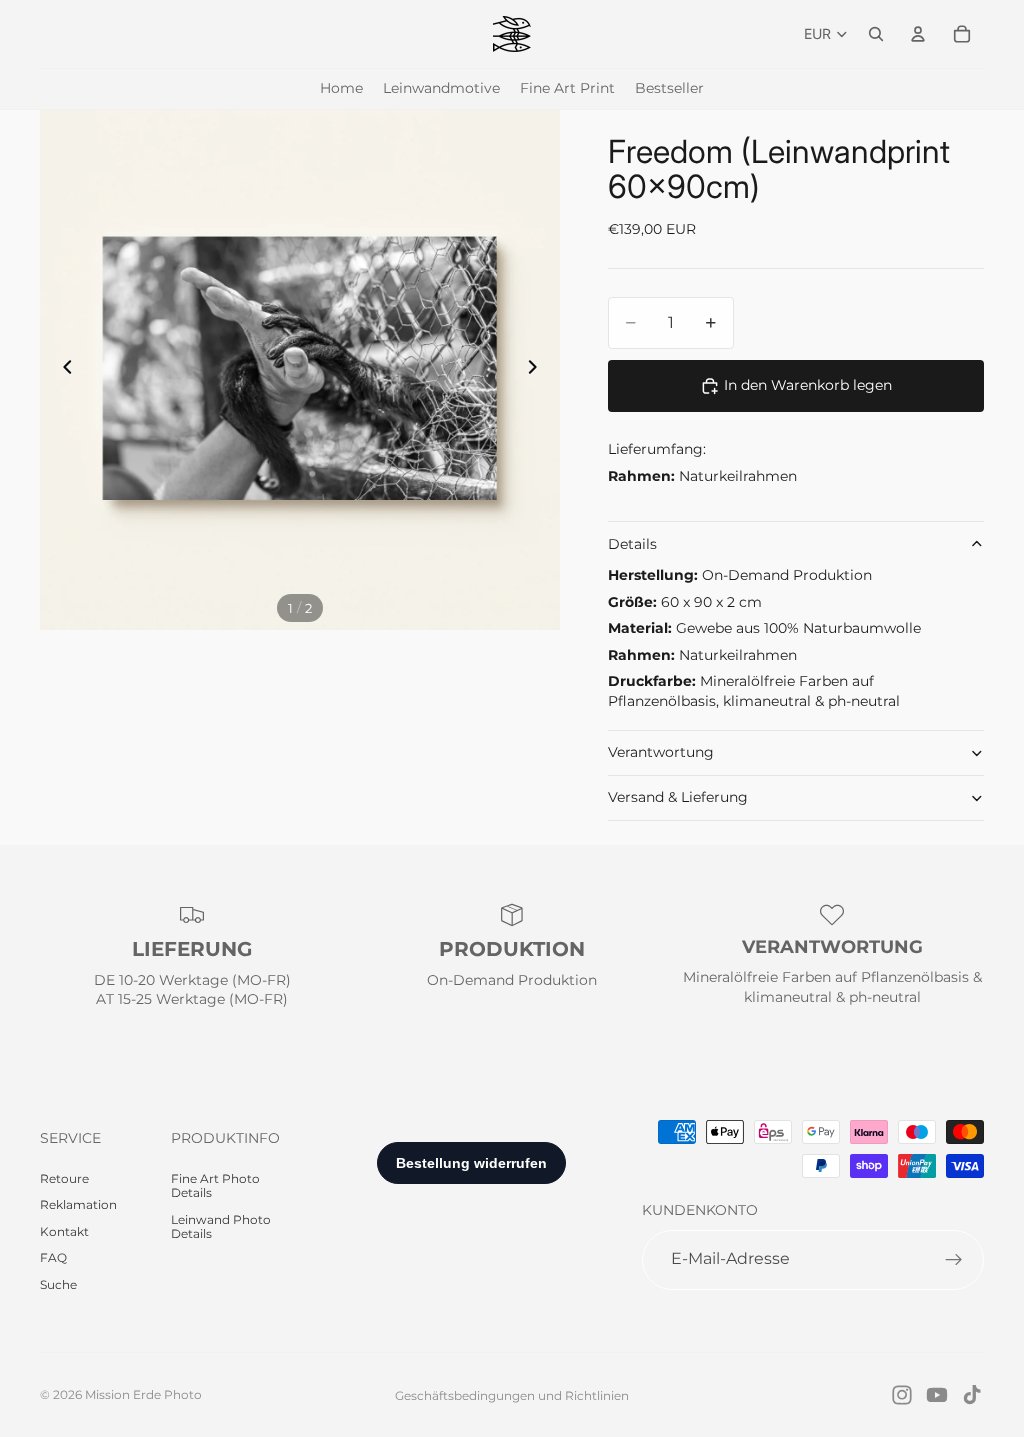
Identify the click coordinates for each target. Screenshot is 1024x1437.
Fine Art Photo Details (215, 1185)
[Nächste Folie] (538, 370)
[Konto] (918, 34)
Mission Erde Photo (143, 1394)
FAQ (53, 1257)
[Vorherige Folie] (62, 370)
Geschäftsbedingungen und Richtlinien (512, 1395)
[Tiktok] (972, 1395)
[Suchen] (876, 34)
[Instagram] (902, 1395)
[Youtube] (937, 1395)
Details (632, 544)
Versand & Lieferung (678, 797)
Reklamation (78, 1204)
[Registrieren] (954, 1260)
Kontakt (64, 1231)
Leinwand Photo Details (221, 1226)
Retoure (64, 1178)
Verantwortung (661, 752)
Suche (58, 1284)
